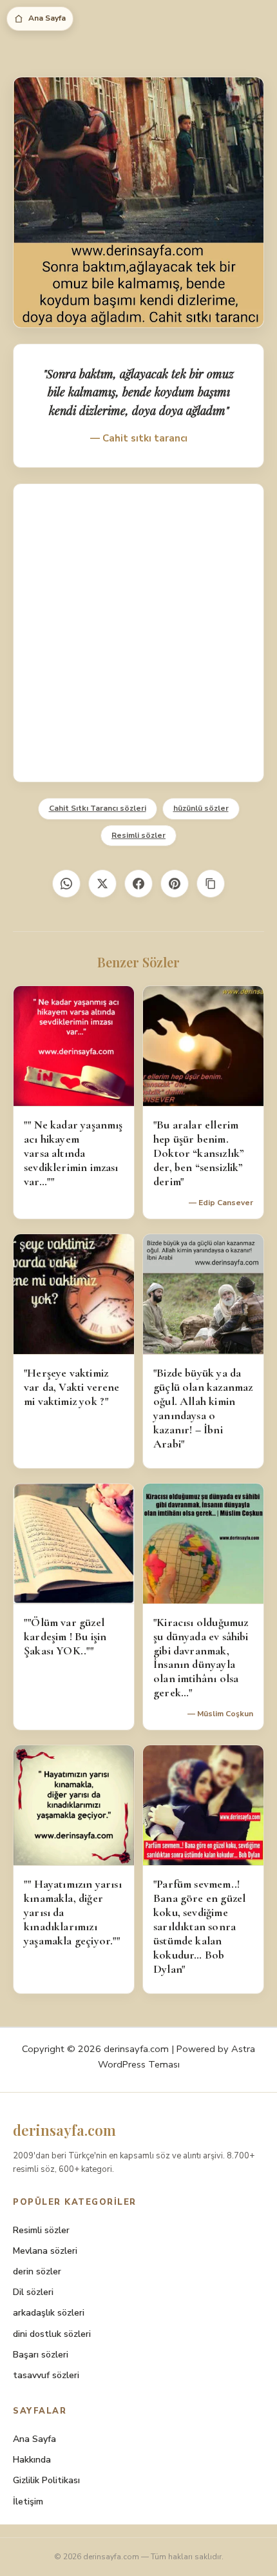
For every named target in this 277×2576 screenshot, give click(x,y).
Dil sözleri (33, 2292)
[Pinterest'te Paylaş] (175, 884)
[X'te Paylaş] (102, 884)
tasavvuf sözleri (46, 2375)
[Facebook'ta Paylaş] (138, 884)
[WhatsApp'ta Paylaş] (66, 884)
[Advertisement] (138, 633)
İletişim (28, 2502)
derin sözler (37, 2271)
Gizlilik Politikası (46, 2480)
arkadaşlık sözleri (49, 2313)
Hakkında (32, 2460)
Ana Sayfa (47, 18)
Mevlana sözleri (45, 2251)
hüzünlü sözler (201, 808)
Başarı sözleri (41, 2355)
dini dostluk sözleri (52, 2334)
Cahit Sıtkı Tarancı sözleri (98, 808)
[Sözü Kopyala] (211, 884)
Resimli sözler (138, 835)
